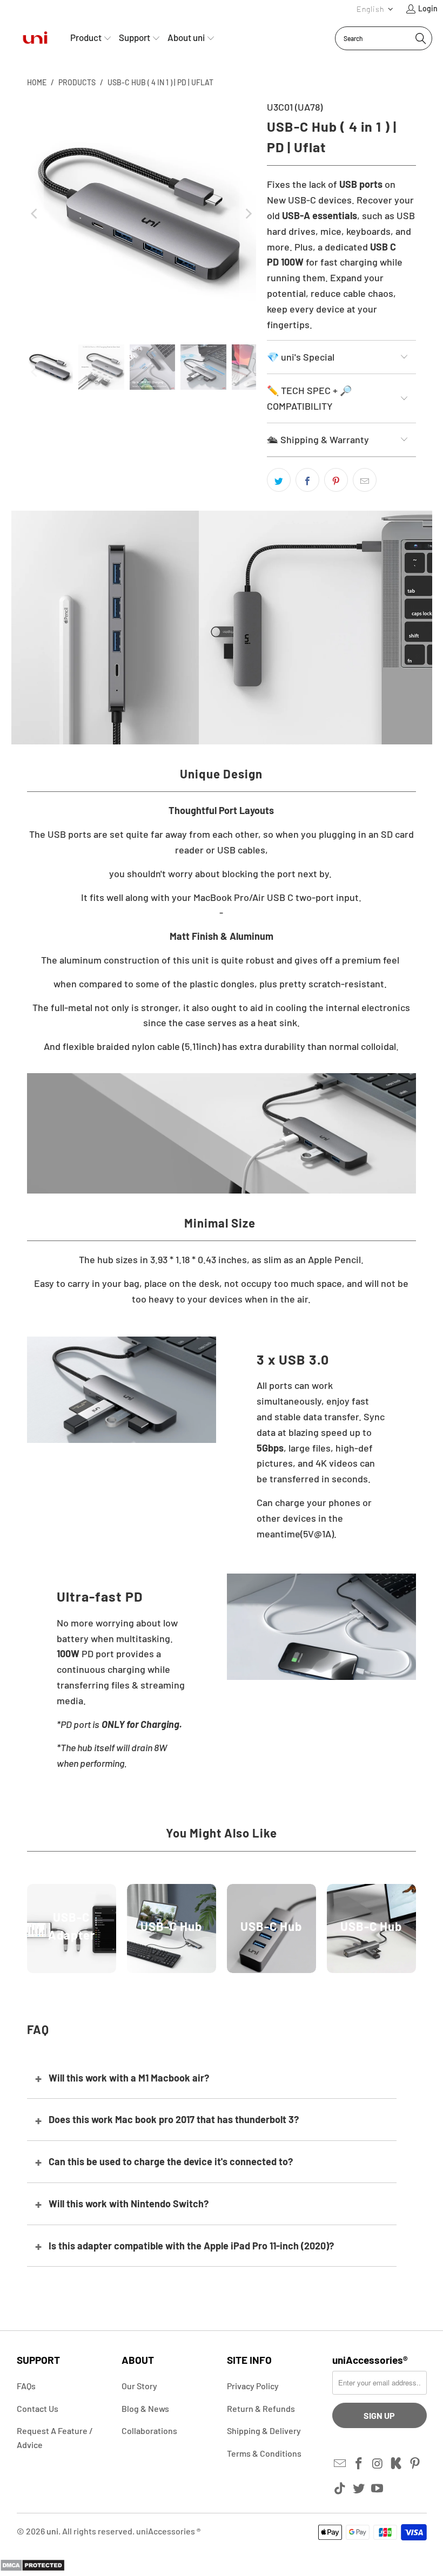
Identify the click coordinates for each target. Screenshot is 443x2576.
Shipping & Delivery (264, 2431)
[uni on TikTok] (340, 2489)
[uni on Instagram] (378, 2464)
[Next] (248, 214)
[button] (375, 9)
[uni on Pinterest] (415, 2464)
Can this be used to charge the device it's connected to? (171, 2161)
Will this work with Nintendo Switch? (129, 2204)
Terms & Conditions (264, 2453)
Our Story (139, 2386)
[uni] (35, 38)
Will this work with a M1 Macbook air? (129, 2078)
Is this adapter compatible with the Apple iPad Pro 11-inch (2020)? (191, 2246)
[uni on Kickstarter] (397, 2464)
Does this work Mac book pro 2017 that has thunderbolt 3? (174, 2119)
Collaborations (149, 2431)
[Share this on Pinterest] (336, 480)
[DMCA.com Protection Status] (32, 2568)
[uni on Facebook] (359, 2464)
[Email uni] (340, 2464)
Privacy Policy (253, 2386)
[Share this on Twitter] (279, 480)
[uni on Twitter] (359, 2489)
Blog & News (145, 2408)
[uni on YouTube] (378, 2489)
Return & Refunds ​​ (262, 2408)
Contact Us (38, 2408)
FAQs (26, 2386)
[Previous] (35, 214)
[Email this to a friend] (365, 480)
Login (428, 8)
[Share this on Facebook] (307, 480)
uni (52, 2531)
